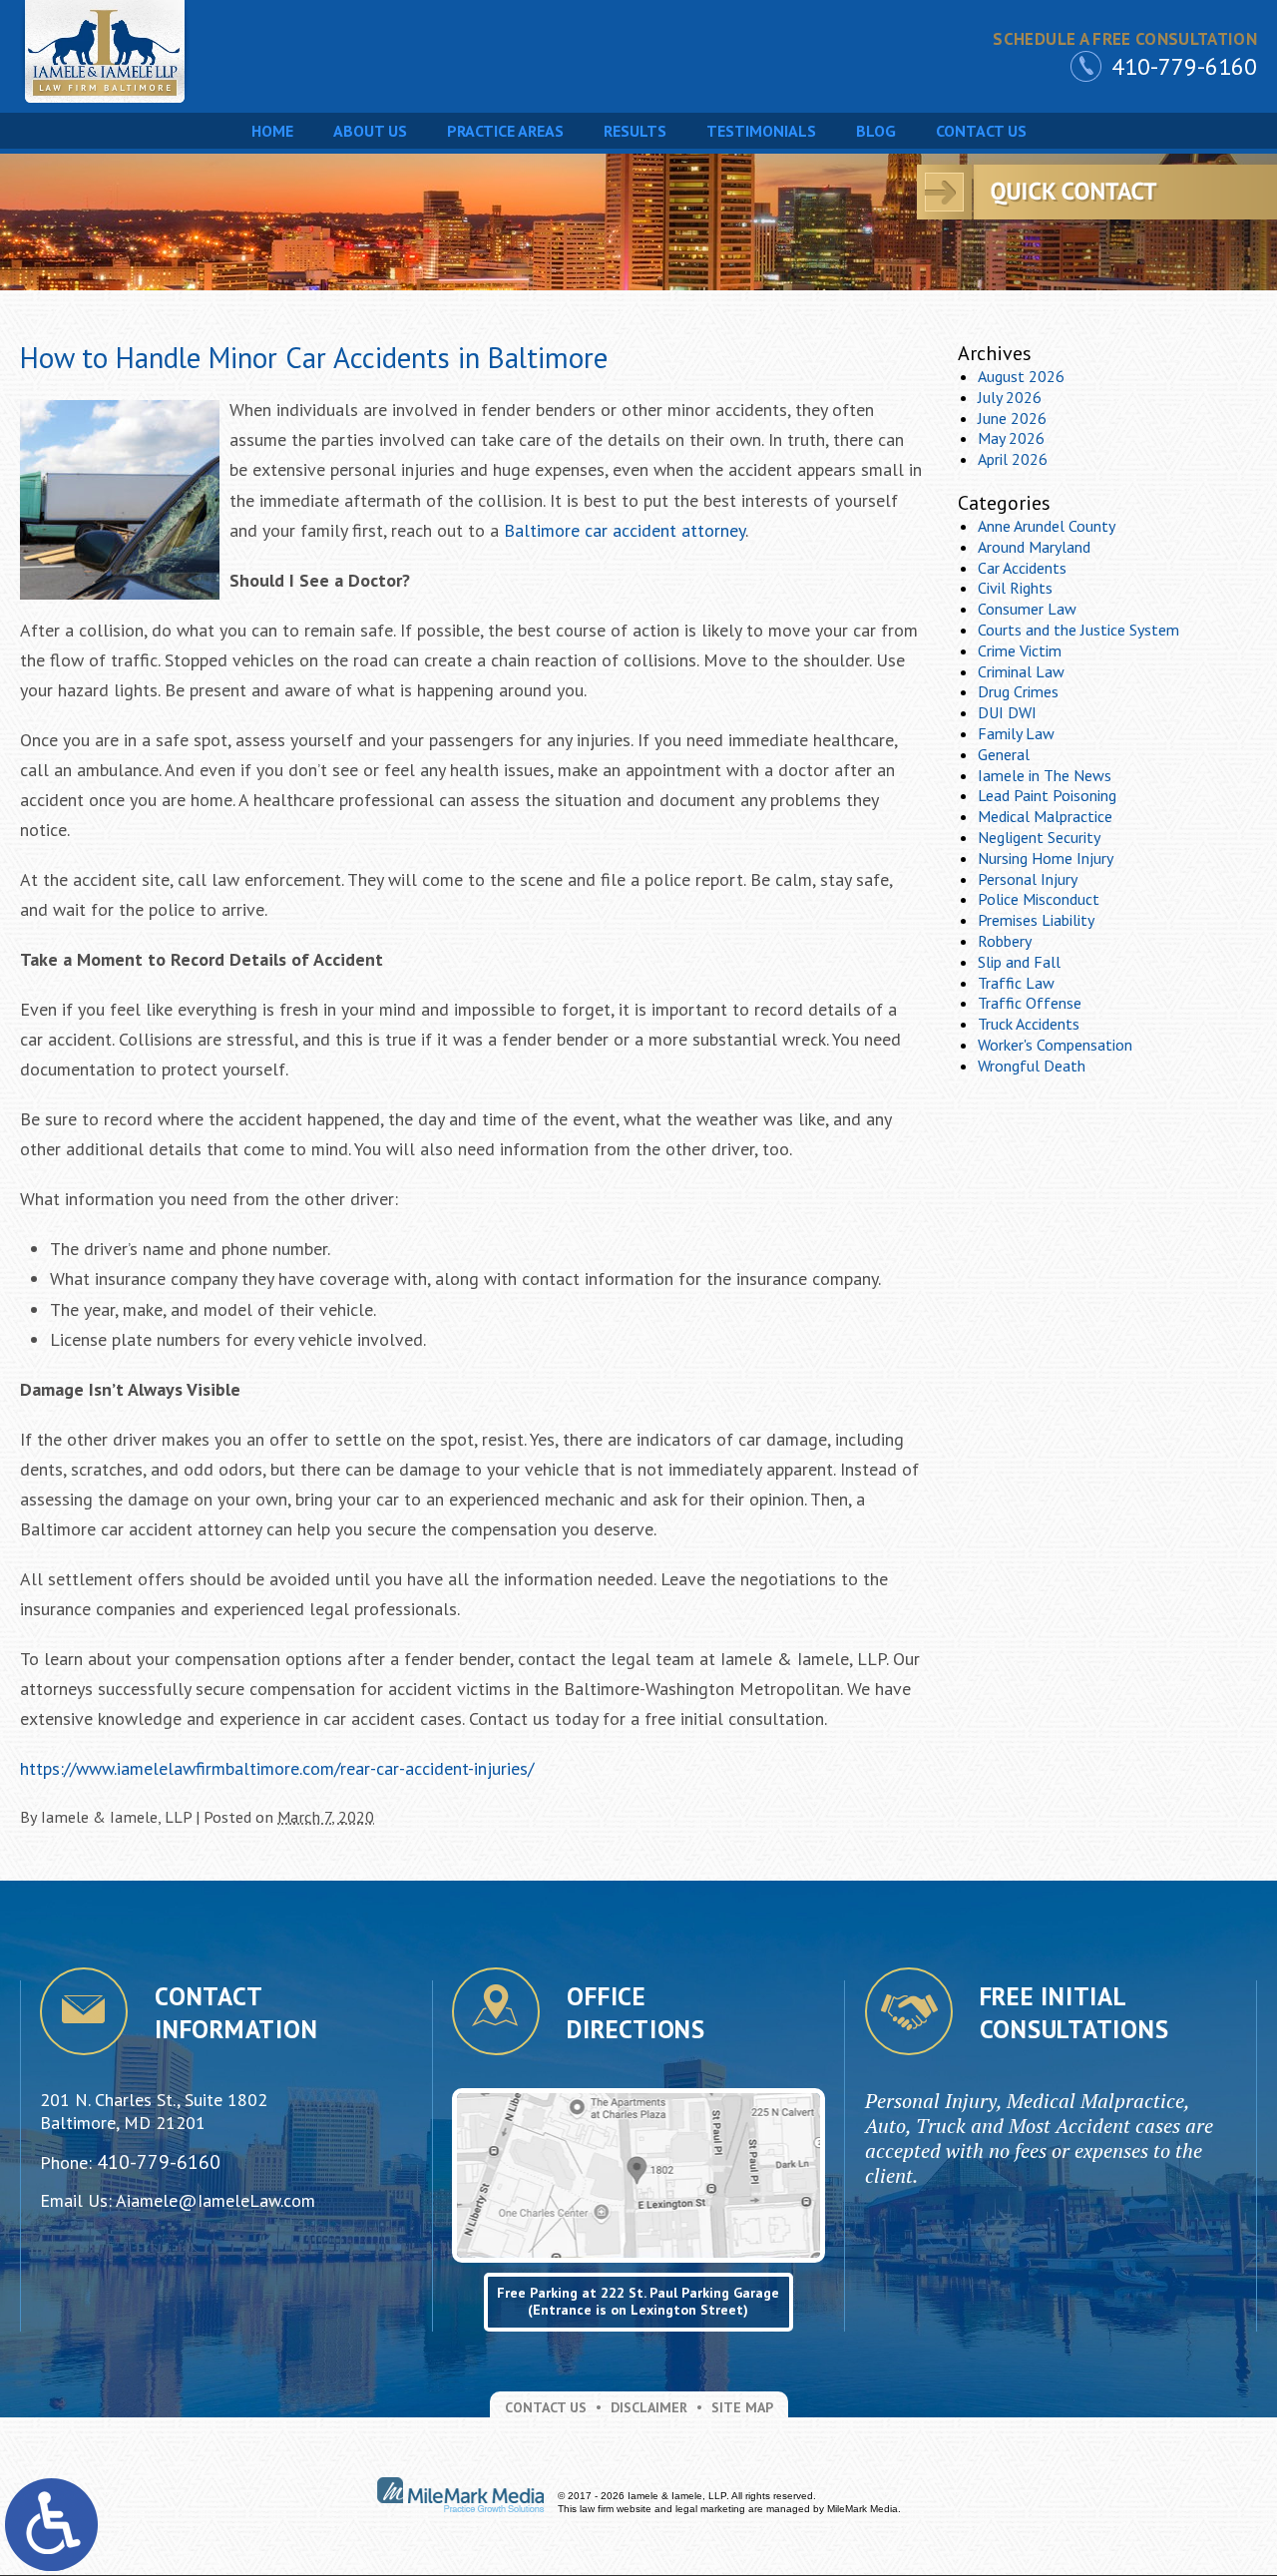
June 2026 (1012, 418)
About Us (370, 131)
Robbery (1005, 941)
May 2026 (1011, 438)
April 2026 (1013, 459)
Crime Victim (1020, 650)
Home (272, 131)
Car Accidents (1022, 568)
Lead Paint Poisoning (1047, 795)
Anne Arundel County (1047, 526)
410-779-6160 (1184, 66)
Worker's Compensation (1055, 1045)
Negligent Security (1039, 837)
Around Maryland (1034, 547)
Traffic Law (1016, 983)
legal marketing (710, 2509)
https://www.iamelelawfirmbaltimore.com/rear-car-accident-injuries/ (277, 1768)
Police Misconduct (1039, 899)
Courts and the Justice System (1078, 630)
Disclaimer (649, 2407)
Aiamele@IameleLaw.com (215, 2200)
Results (635, 131)
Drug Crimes (1018, 691)
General (1004, 754)
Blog (876, 131)
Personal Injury (1028, 879)
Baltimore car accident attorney (625, 530)
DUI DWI (1007, 712)
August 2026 (1021, 376)
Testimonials (761, 131)
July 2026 (1010, 397)
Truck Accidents (1029, 1024)
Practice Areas (505, 131)
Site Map (742, 2407)
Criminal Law (1021, 671)
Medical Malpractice (1045, 816)
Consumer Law (1027, 609)
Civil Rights (1015, 588)
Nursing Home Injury (1046, 858)
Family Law (1016, 733)
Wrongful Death (1032, 1066)
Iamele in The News (1045, 775)
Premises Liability (1036, 920)
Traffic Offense (1030, 1003)
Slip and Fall (1019, 962)
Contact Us (981, 131)
